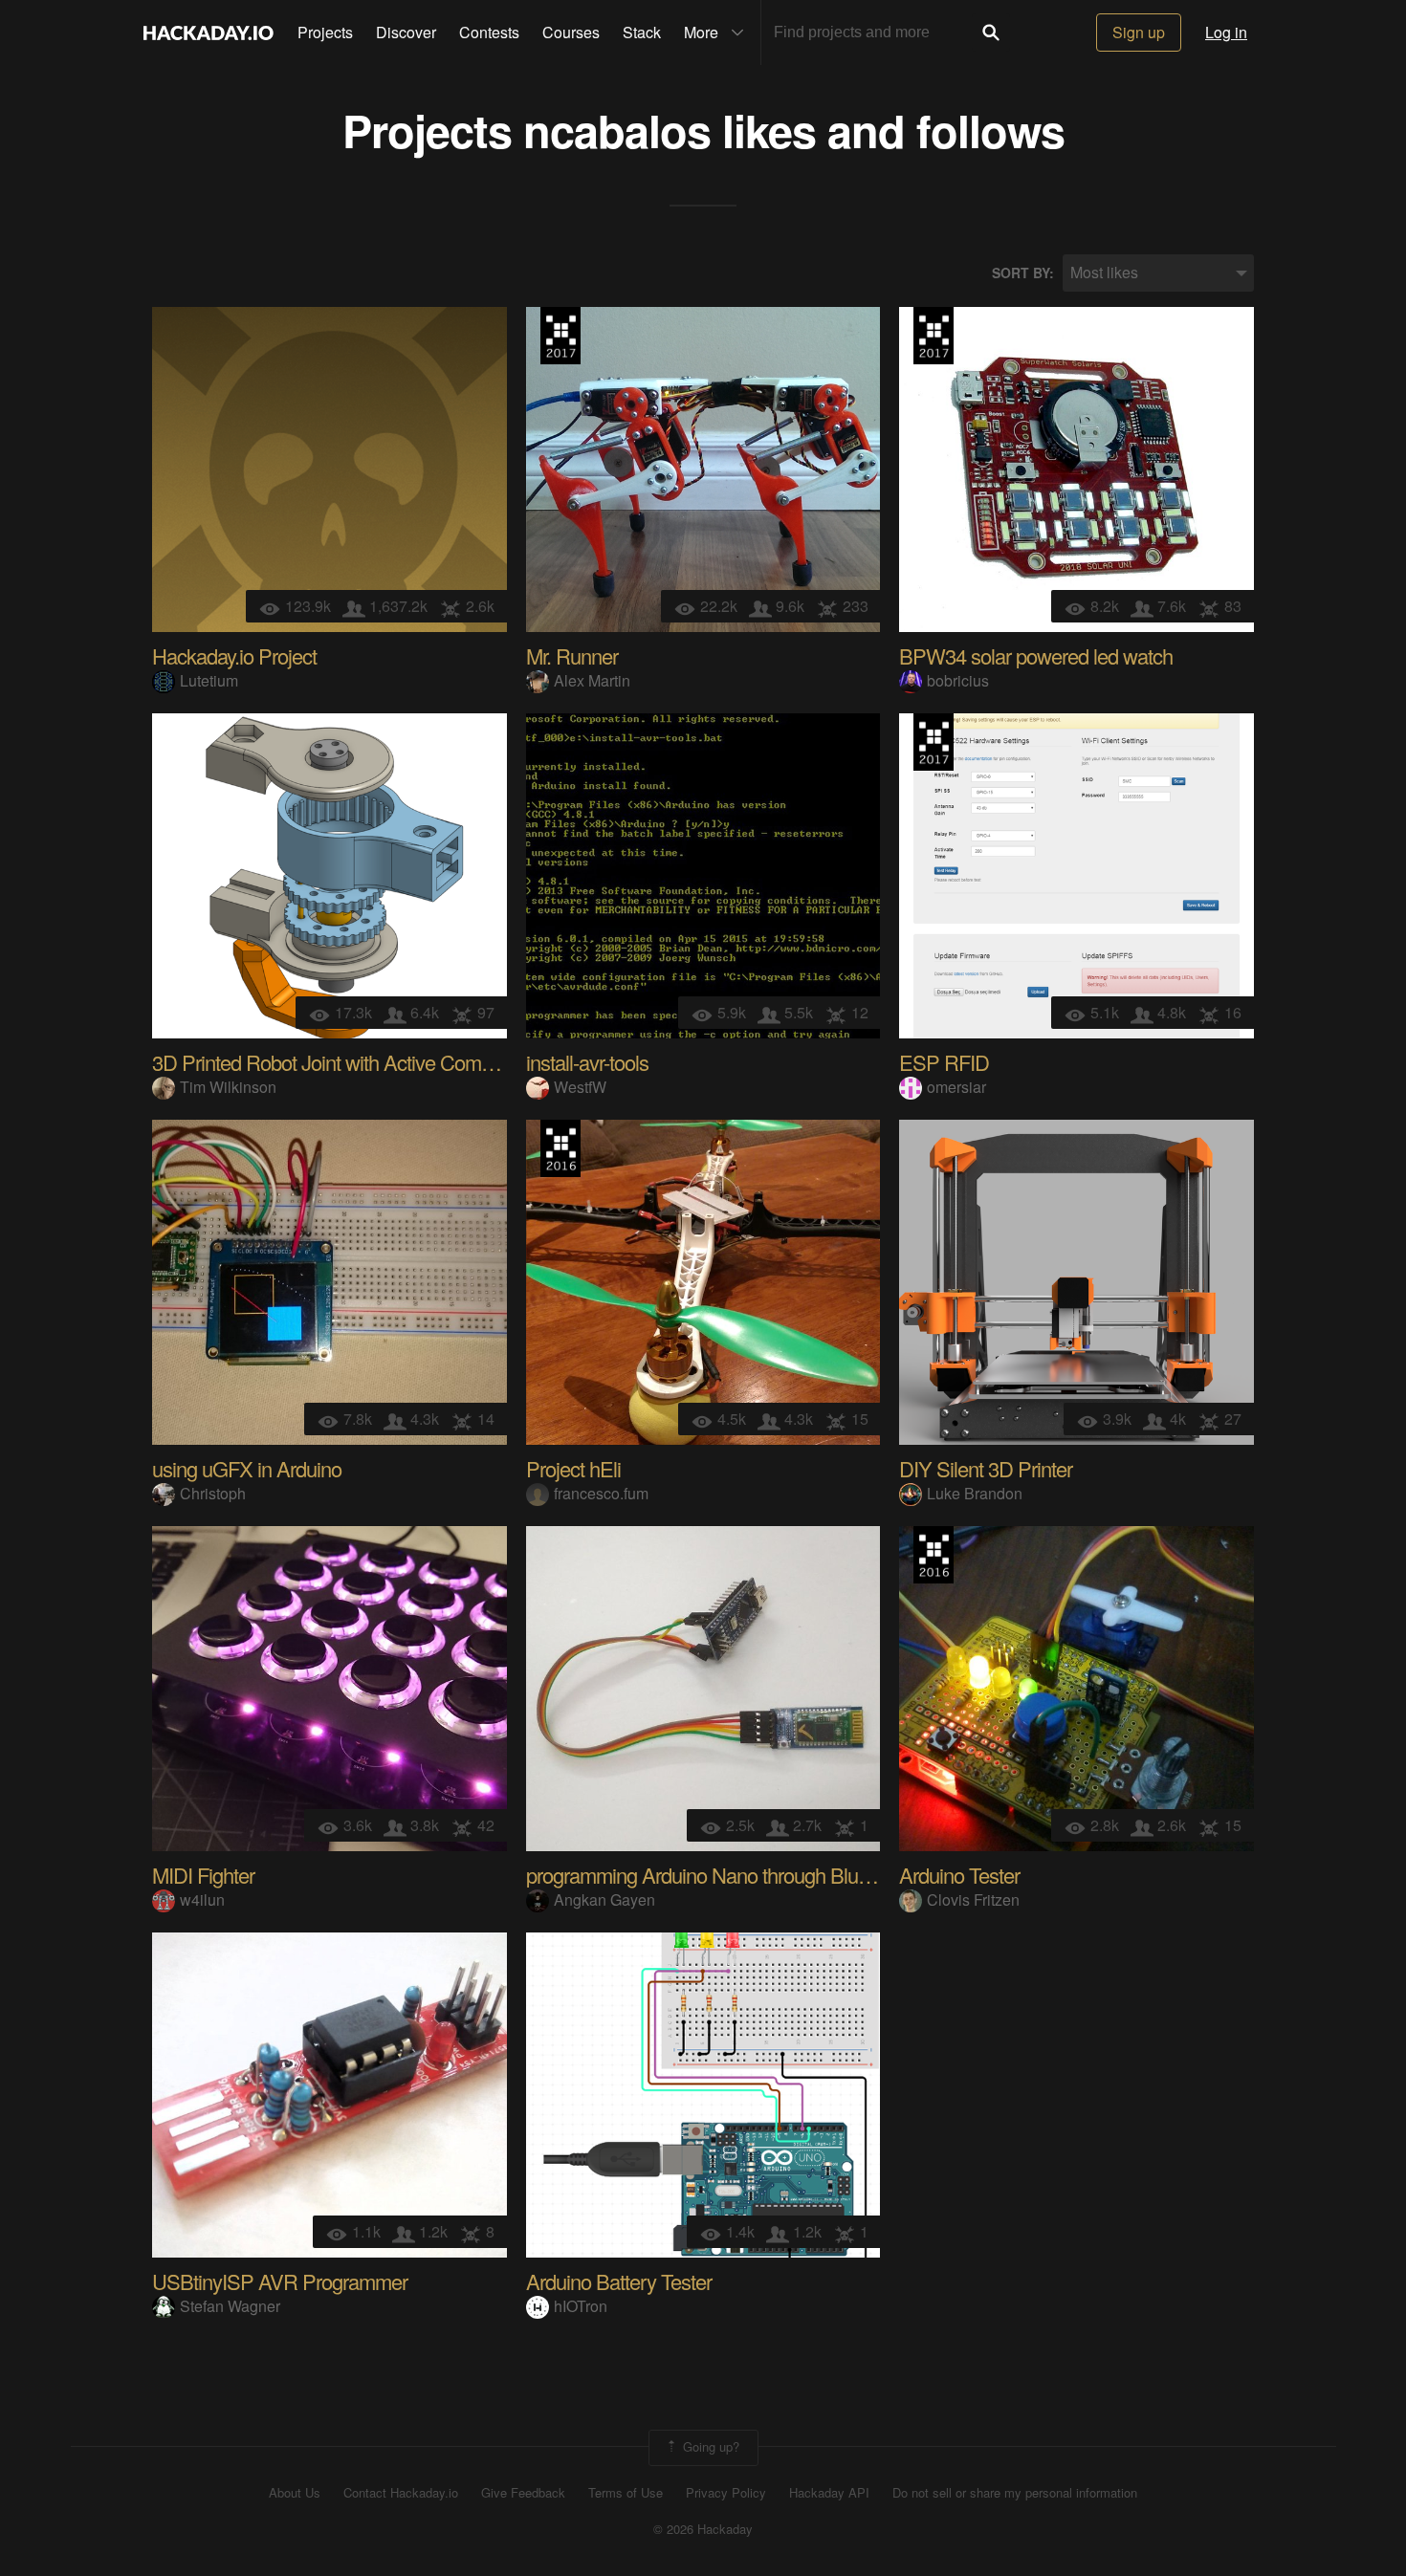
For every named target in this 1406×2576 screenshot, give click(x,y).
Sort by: (1023, 273)
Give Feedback (523, 2493)
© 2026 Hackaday (703, 2529)
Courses (571, 32)
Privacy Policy (726, 2493)
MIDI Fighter (203, 1875)
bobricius (958, 680)
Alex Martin (592, 680)
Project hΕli (573, 1468)
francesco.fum (601, 1493)
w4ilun (202, 1899)
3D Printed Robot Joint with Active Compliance (346, 1062)
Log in (1226, 32)
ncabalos (617, 130)
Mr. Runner (572, 655)
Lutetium (209, 680)
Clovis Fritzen (973, 1899)
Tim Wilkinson (228, 1087)
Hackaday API (829, 2493)
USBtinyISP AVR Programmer (280, 2281)
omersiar (956, 1087)
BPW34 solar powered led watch (1036, 655)
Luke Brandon (975, 1493)
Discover (406, 32)
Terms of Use (626, 2493)
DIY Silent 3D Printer (986, 1468)
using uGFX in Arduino (247, 1468)
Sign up (1139, 32)
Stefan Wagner (230, 2306)
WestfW (580, 1087)
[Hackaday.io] (209, 33)
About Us (295, 2493)
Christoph (213, 1493)
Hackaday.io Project (234, 655)
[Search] (991, 33)
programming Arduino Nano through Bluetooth (718, 1875)
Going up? (709, 2445)
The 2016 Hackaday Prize (560, 1148)
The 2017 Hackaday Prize (560, 336)
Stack (642, 32)
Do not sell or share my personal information (1015, 2493)
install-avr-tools (587, 1062)
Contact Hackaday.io (401, 2493)
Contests (489, 32)
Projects (325, 32)
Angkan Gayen (604, 1899)
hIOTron (581, 2306)
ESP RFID (944, 1062)
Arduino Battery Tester (619, 2281)
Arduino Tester (959, 1875)
